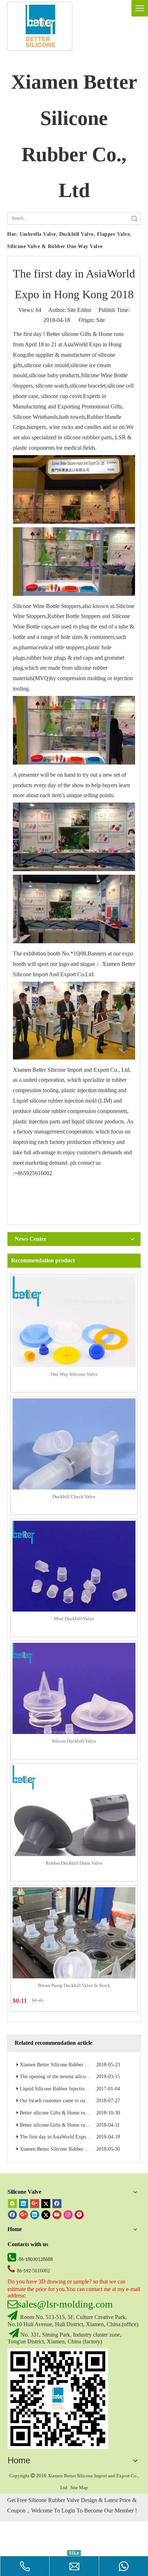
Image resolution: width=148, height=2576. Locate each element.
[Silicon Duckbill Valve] (74, 1704)
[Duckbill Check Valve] (74, 1459)
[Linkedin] (24, 2203)
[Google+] (35, 2203)
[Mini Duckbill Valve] (74, 1582)
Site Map (79, 2488)
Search (134, 218)
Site (101, 320)
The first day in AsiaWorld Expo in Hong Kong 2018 (74, 2137)
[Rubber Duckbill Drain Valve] (74, 1826)
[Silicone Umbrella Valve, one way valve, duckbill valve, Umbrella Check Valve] (58, 2399)
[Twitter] (46, 2203)
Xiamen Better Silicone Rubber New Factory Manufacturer (80, 2065)
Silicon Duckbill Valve (74, 1741)
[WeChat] (12, 2203)
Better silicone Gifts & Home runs (85, 334)
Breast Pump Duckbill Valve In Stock (74, 1985)
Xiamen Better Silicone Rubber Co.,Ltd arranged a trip (76, 2149)
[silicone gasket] (40, 26)
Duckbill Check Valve (74, 1497)
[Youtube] (57, 2214)
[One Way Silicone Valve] (74, 1337)
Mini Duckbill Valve (74, 1619)
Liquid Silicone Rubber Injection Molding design (70, 2089)
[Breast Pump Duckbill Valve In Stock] (74, 1948)
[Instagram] (68, 2214)
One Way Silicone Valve (74, 1374)
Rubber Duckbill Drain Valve (74, 1863)
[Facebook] (57, 2203)
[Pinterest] (79, 2214)
